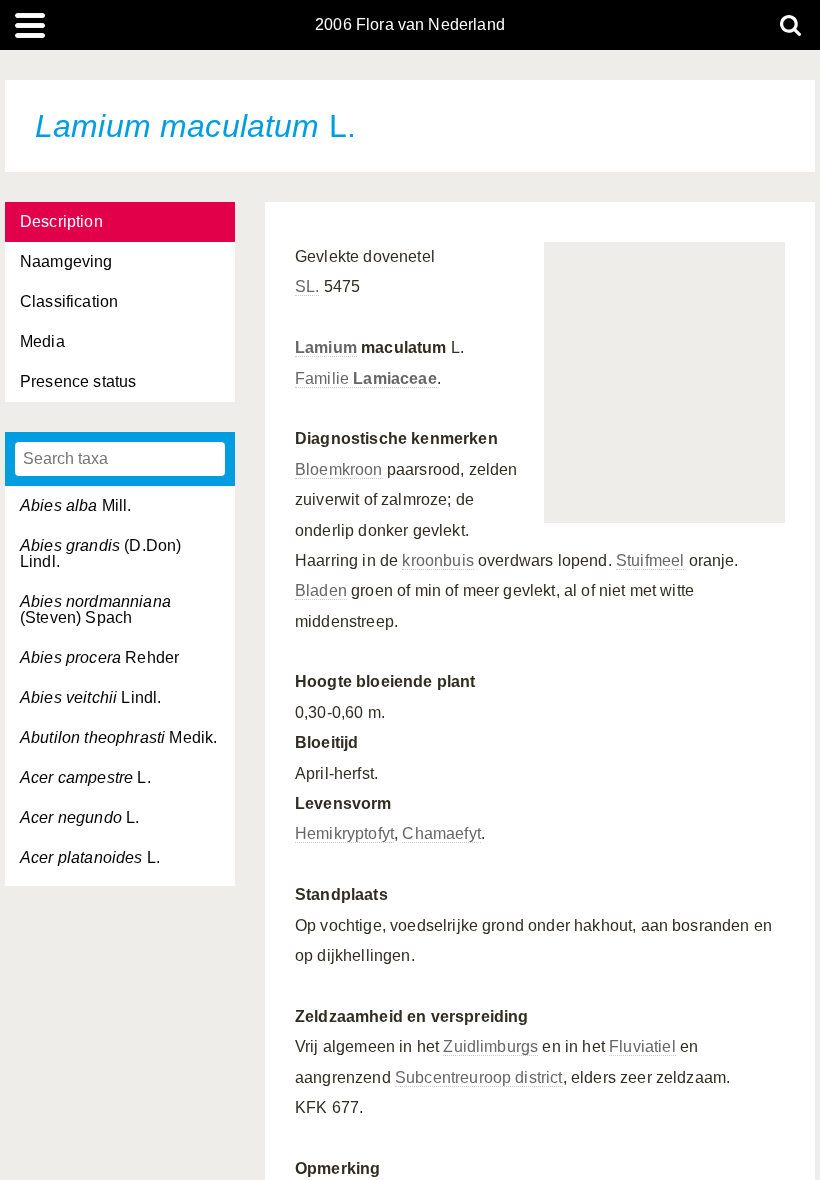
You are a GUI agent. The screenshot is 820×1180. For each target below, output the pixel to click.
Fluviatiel (642, 1046)
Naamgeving (66, 261)
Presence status (78, 381)
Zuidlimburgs (490, 1046)
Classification (69, 301)
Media (42, 341)
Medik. (118, 737)
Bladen (321, 590)
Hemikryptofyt (344, 833)
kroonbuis (437, 560)
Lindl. (90, 697)
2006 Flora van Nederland (410, 25)
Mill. (76, 505)
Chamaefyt (441, 833)
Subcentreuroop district (479, 1077)
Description (61, 221)
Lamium (326, 347)
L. (85, 777)
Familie (366, 378)
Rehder (99, 657)
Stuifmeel (650, 560)
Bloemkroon (339, 469)
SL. (307, 286)
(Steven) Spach (95, 609)
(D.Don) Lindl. (100, 553)
